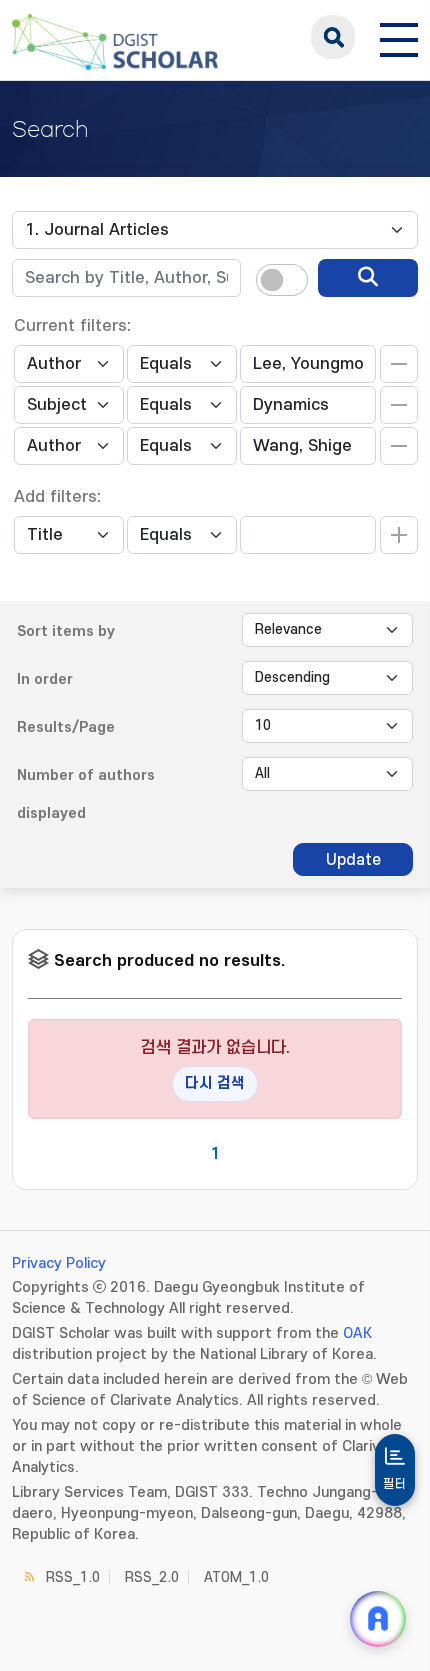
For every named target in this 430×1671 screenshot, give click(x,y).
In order (45, 679)
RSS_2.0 (152, 1577)
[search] (368, 278)
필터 (395, 1484)
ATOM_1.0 (236, 1577)
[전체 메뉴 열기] (399, 37)
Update (353, 860)
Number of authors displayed (86, 794)
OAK (357, 1333)
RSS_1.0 (73, 1577)
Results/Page (66, 727)
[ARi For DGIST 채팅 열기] (378, 1619)
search (333, 37)
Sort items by (66, 631)
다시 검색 (215, 1083)
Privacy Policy (59, 1263)
